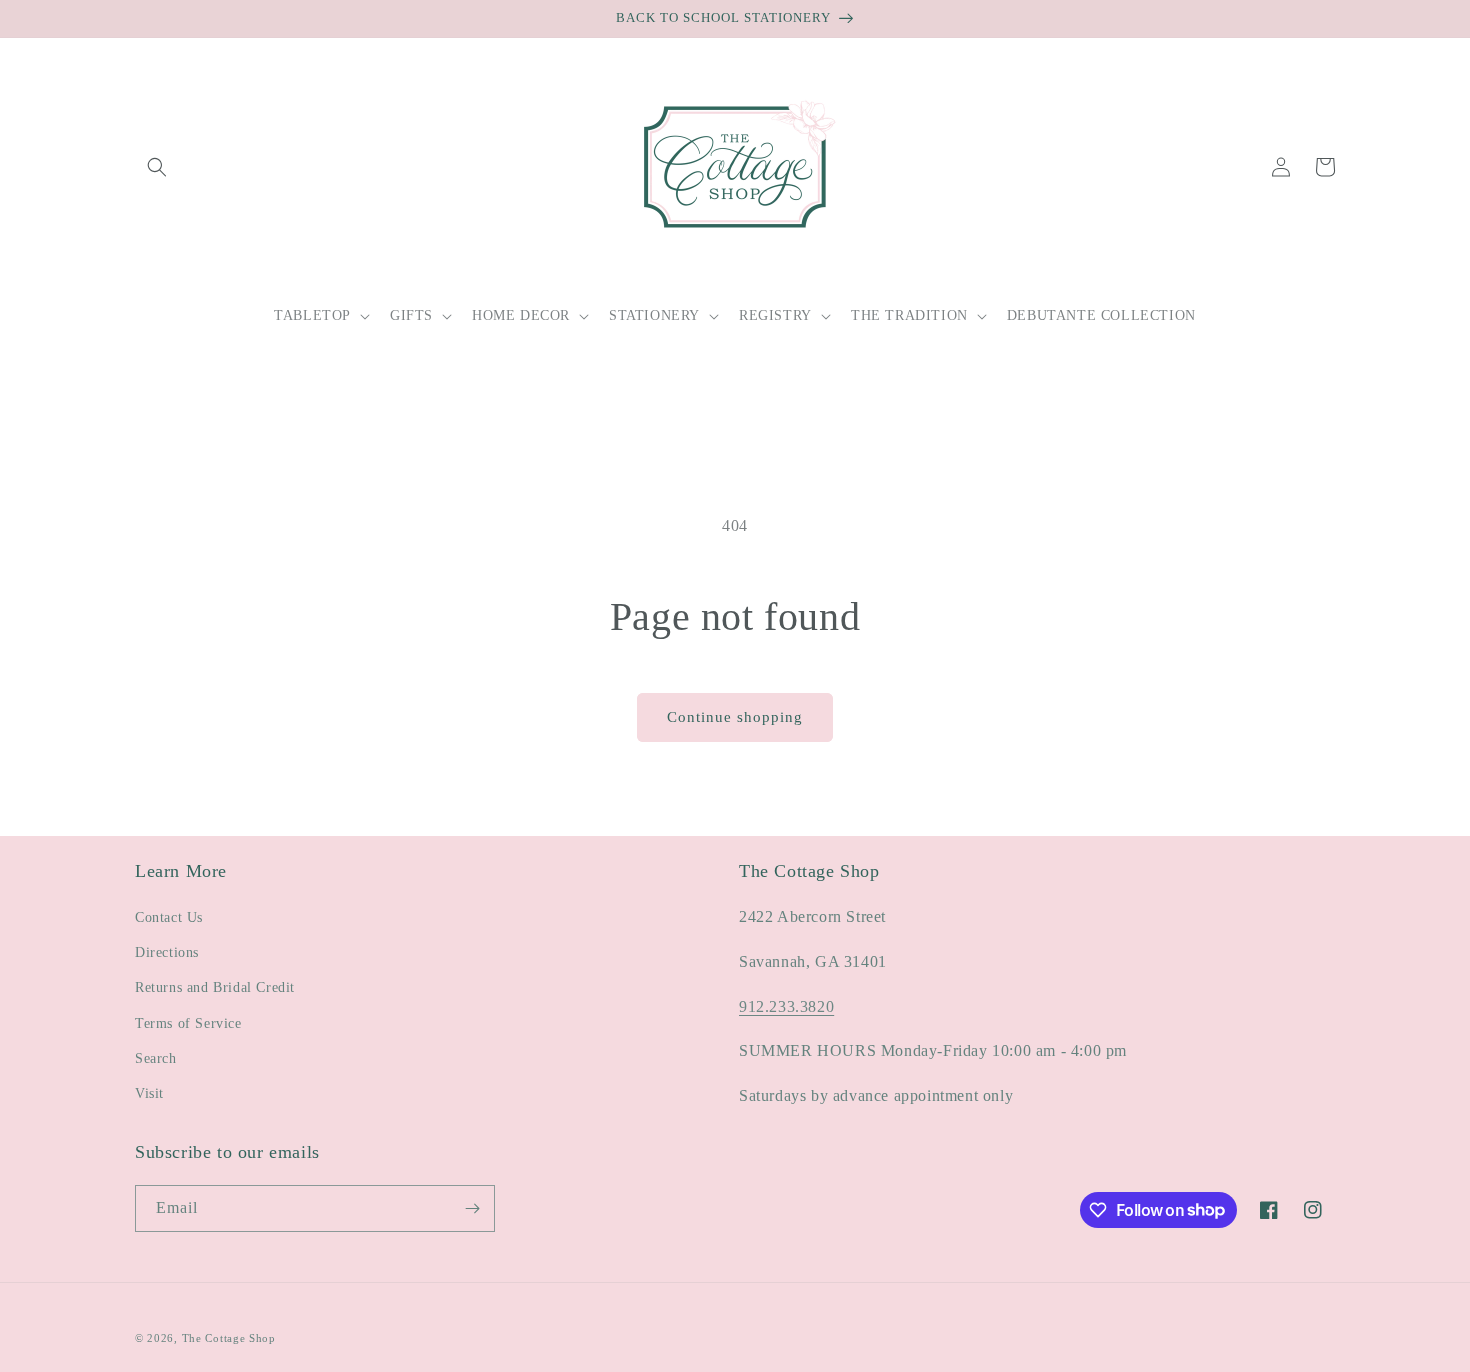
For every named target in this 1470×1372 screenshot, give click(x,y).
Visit (149, 1093)
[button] (157, 167)
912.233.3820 (786, 1006)
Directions (167, 952)
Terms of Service (188, 1023)
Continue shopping (735, 717)
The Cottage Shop (229, 1338)
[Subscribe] (472, 1208)
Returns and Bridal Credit (215, 987)
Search (156, 1058)
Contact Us (169, 917)
